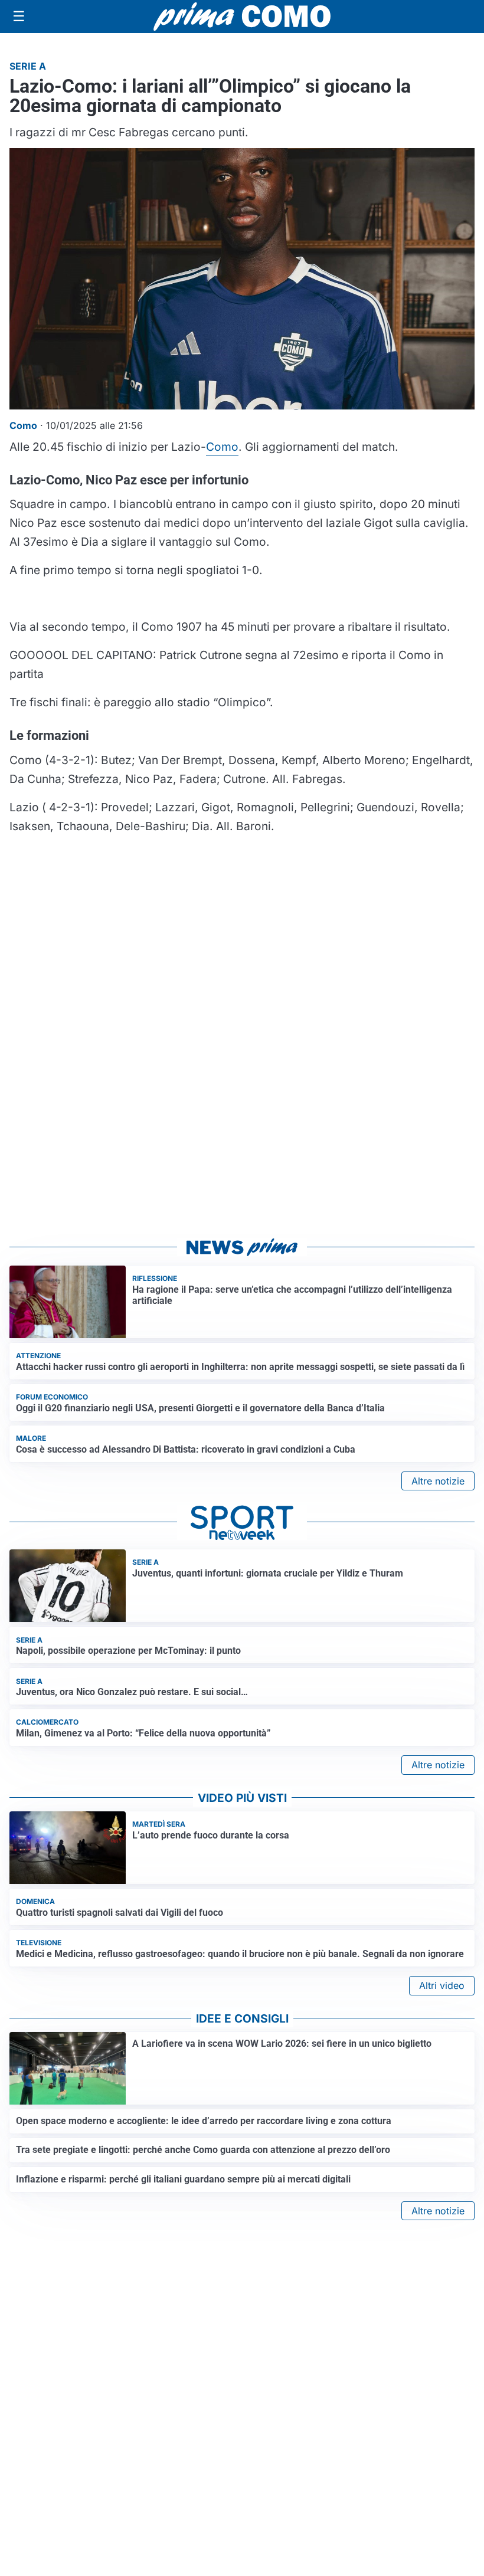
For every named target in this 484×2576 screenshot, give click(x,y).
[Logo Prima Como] (242, 16)
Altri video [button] (442, 1985)
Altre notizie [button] (438, 1481)
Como (222, 447)
